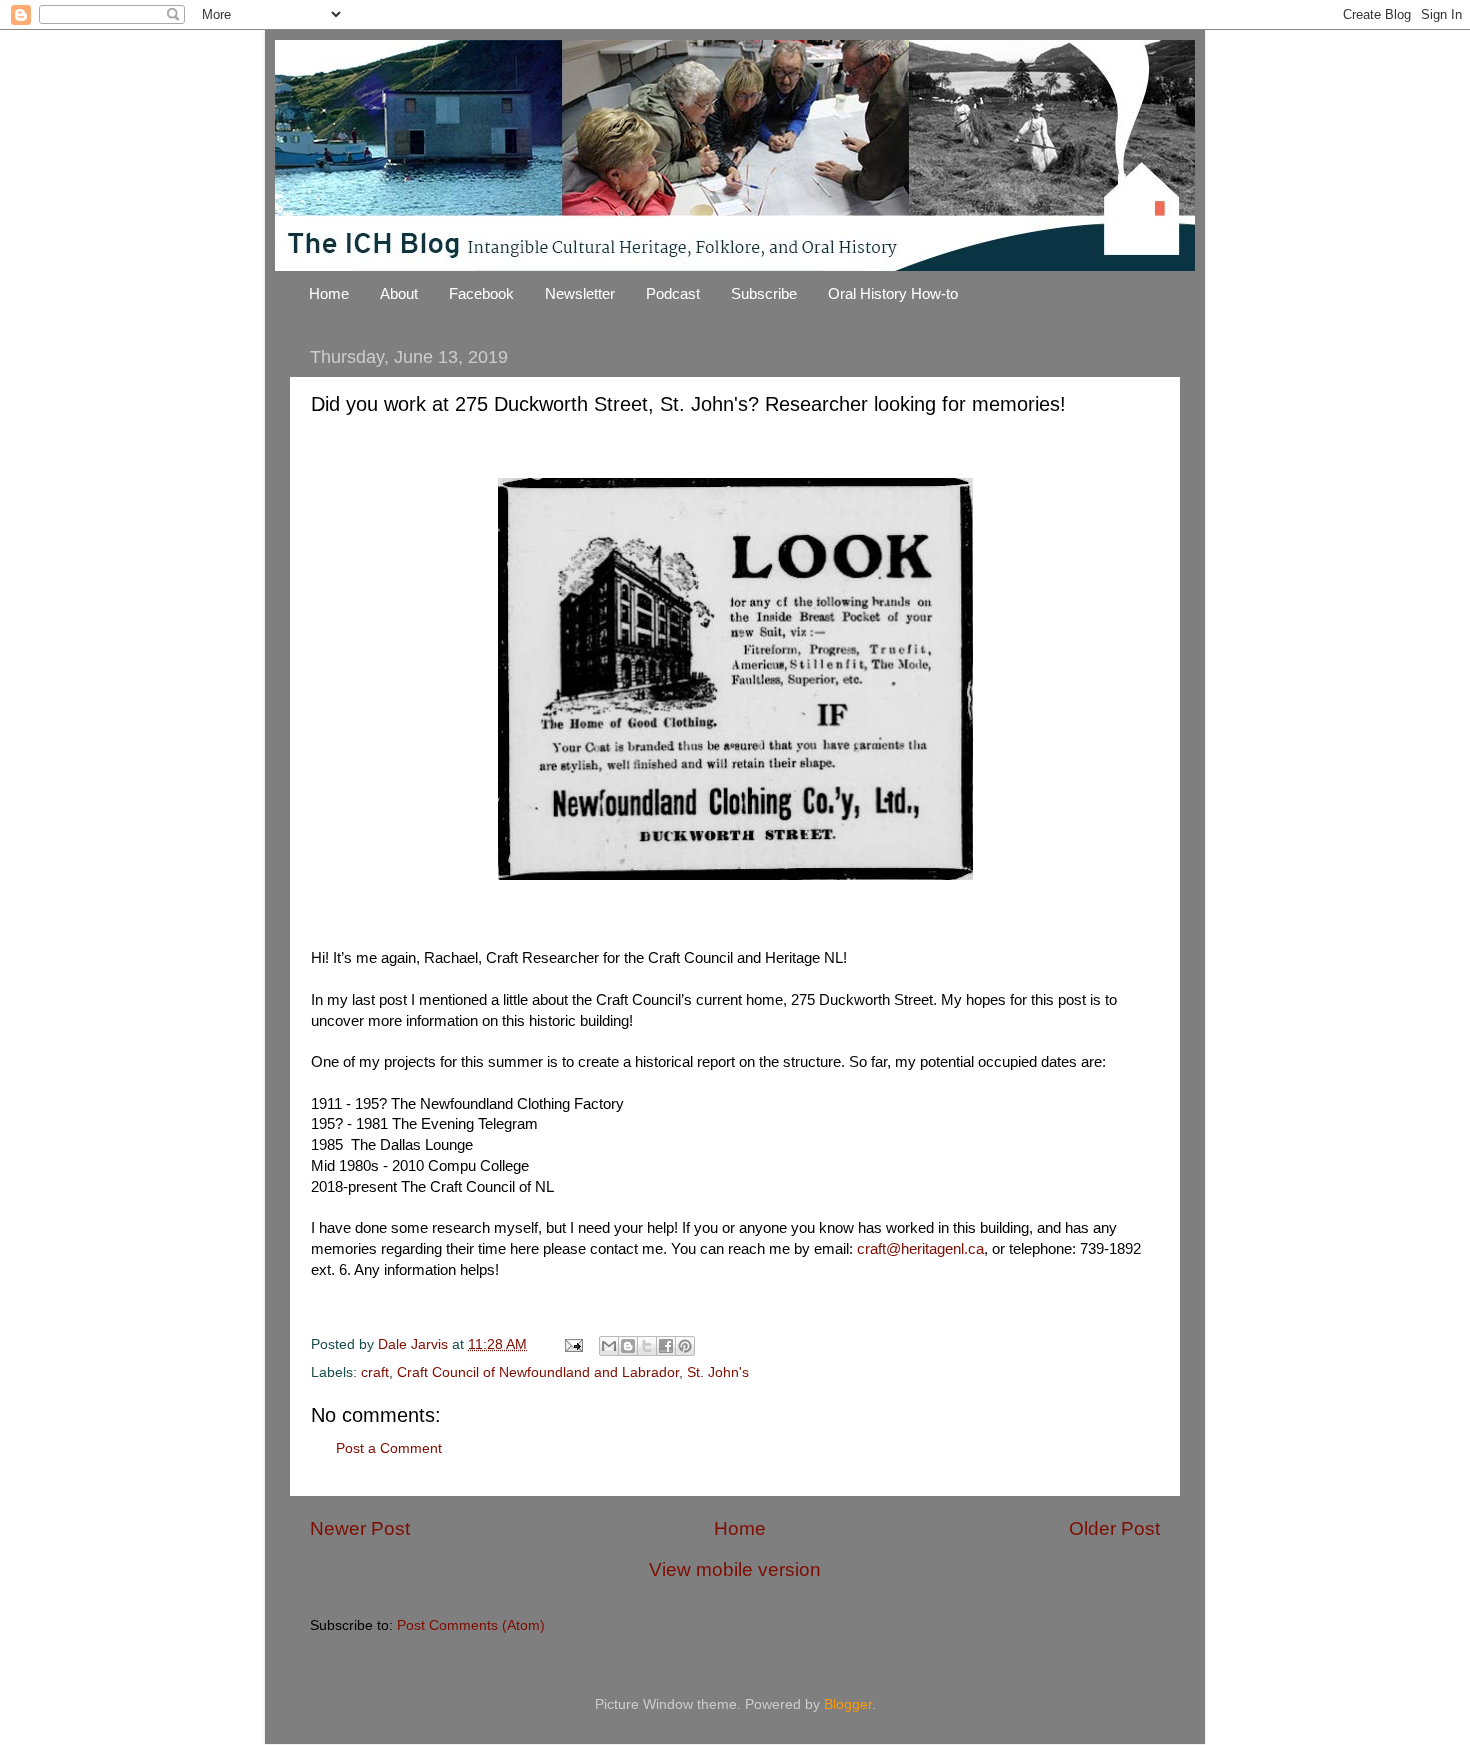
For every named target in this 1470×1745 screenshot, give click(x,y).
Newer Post (360, 1528)
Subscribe (764, 293)
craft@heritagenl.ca (920, 1249)
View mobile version (735, 1569)
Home (329, 293)
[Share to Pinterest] (685, 1346)
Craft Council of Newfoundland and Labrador (538, 1372)
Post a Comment (389, 1448)
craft (375, 1372)
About (399, 293)
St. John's (718, 1372)
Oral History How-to (893, 293)
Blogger (848, 1704)
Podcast (673, 293)
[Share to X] (647, 1346)
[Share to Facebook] (666, 1346)
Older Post (1114, 1528)
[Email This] (609, 1346)
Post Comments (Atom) (471, 1625)
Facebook (481, 293)
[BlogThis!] (628, 1346)
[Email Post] (572, 1344)
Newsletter (580, 293)
